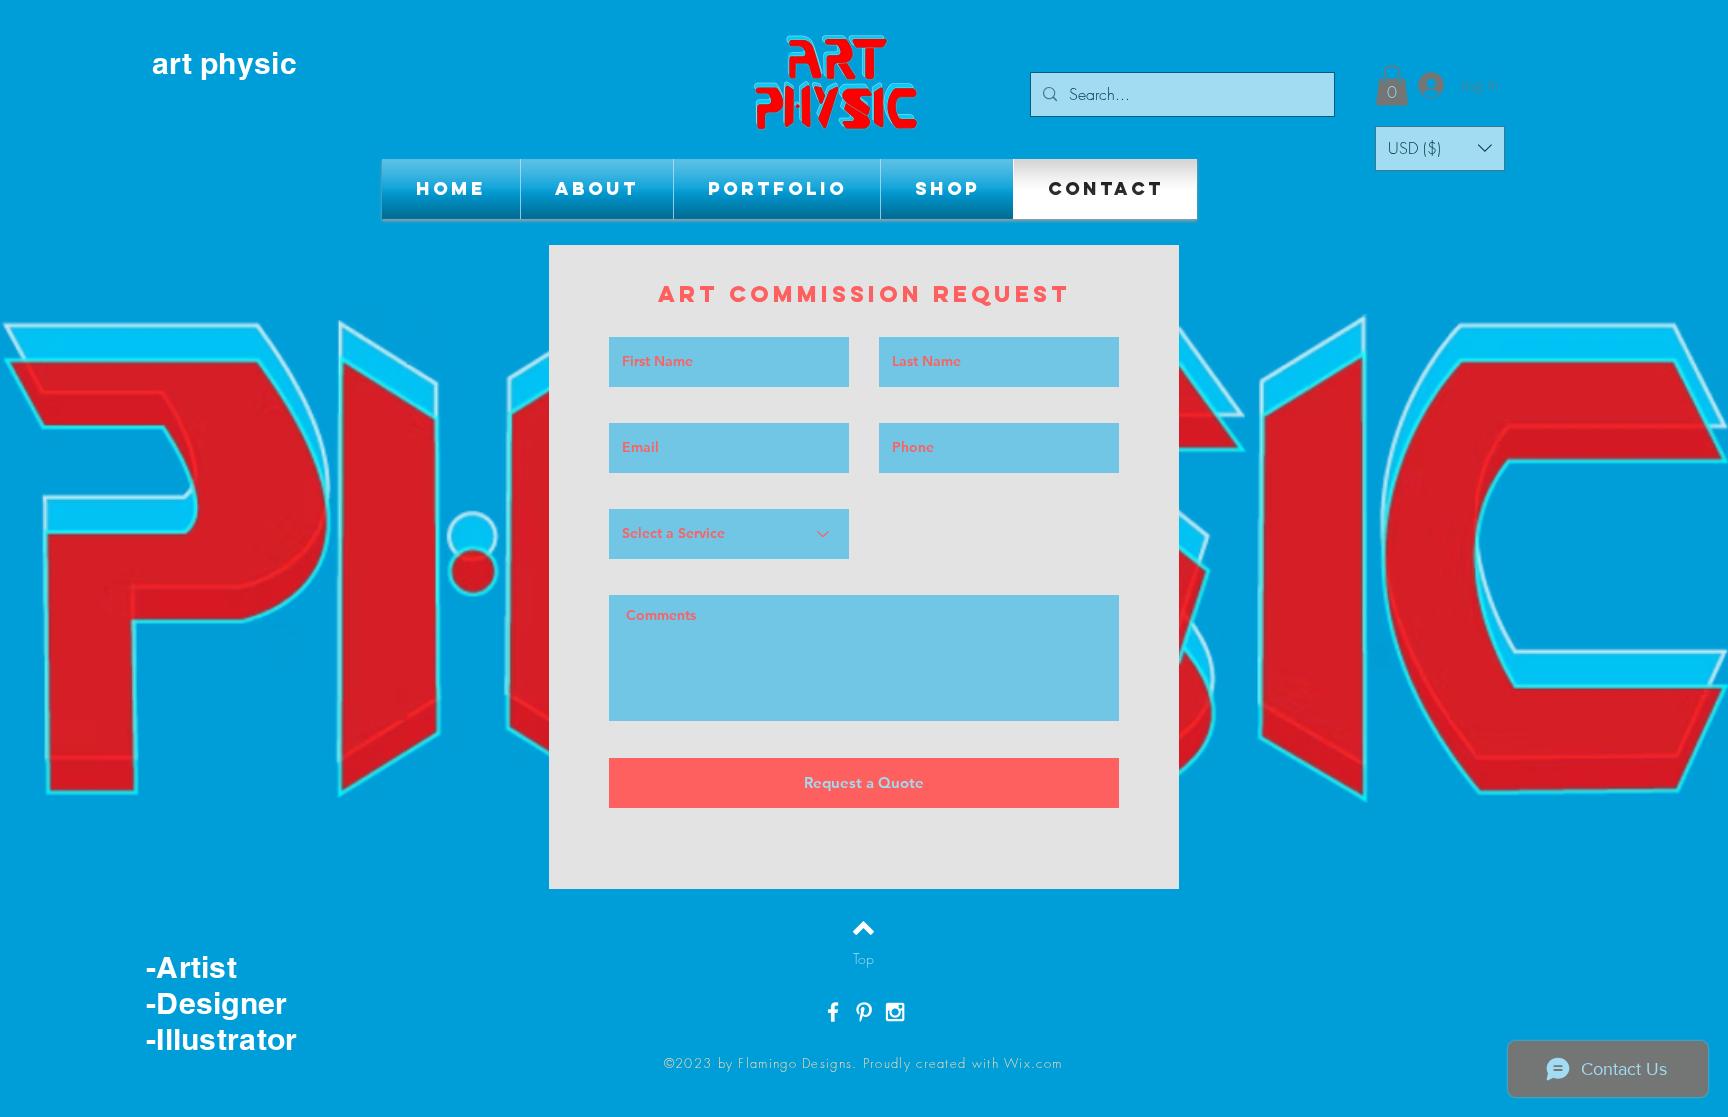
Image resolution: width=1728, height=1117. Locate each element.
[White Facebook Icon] (833, 1012)
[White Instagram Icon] (895, 1012)
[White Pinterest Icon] (864, 1012)
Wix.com (1033, 1063)
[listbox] (1440, 148)
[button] (1392, 85)
